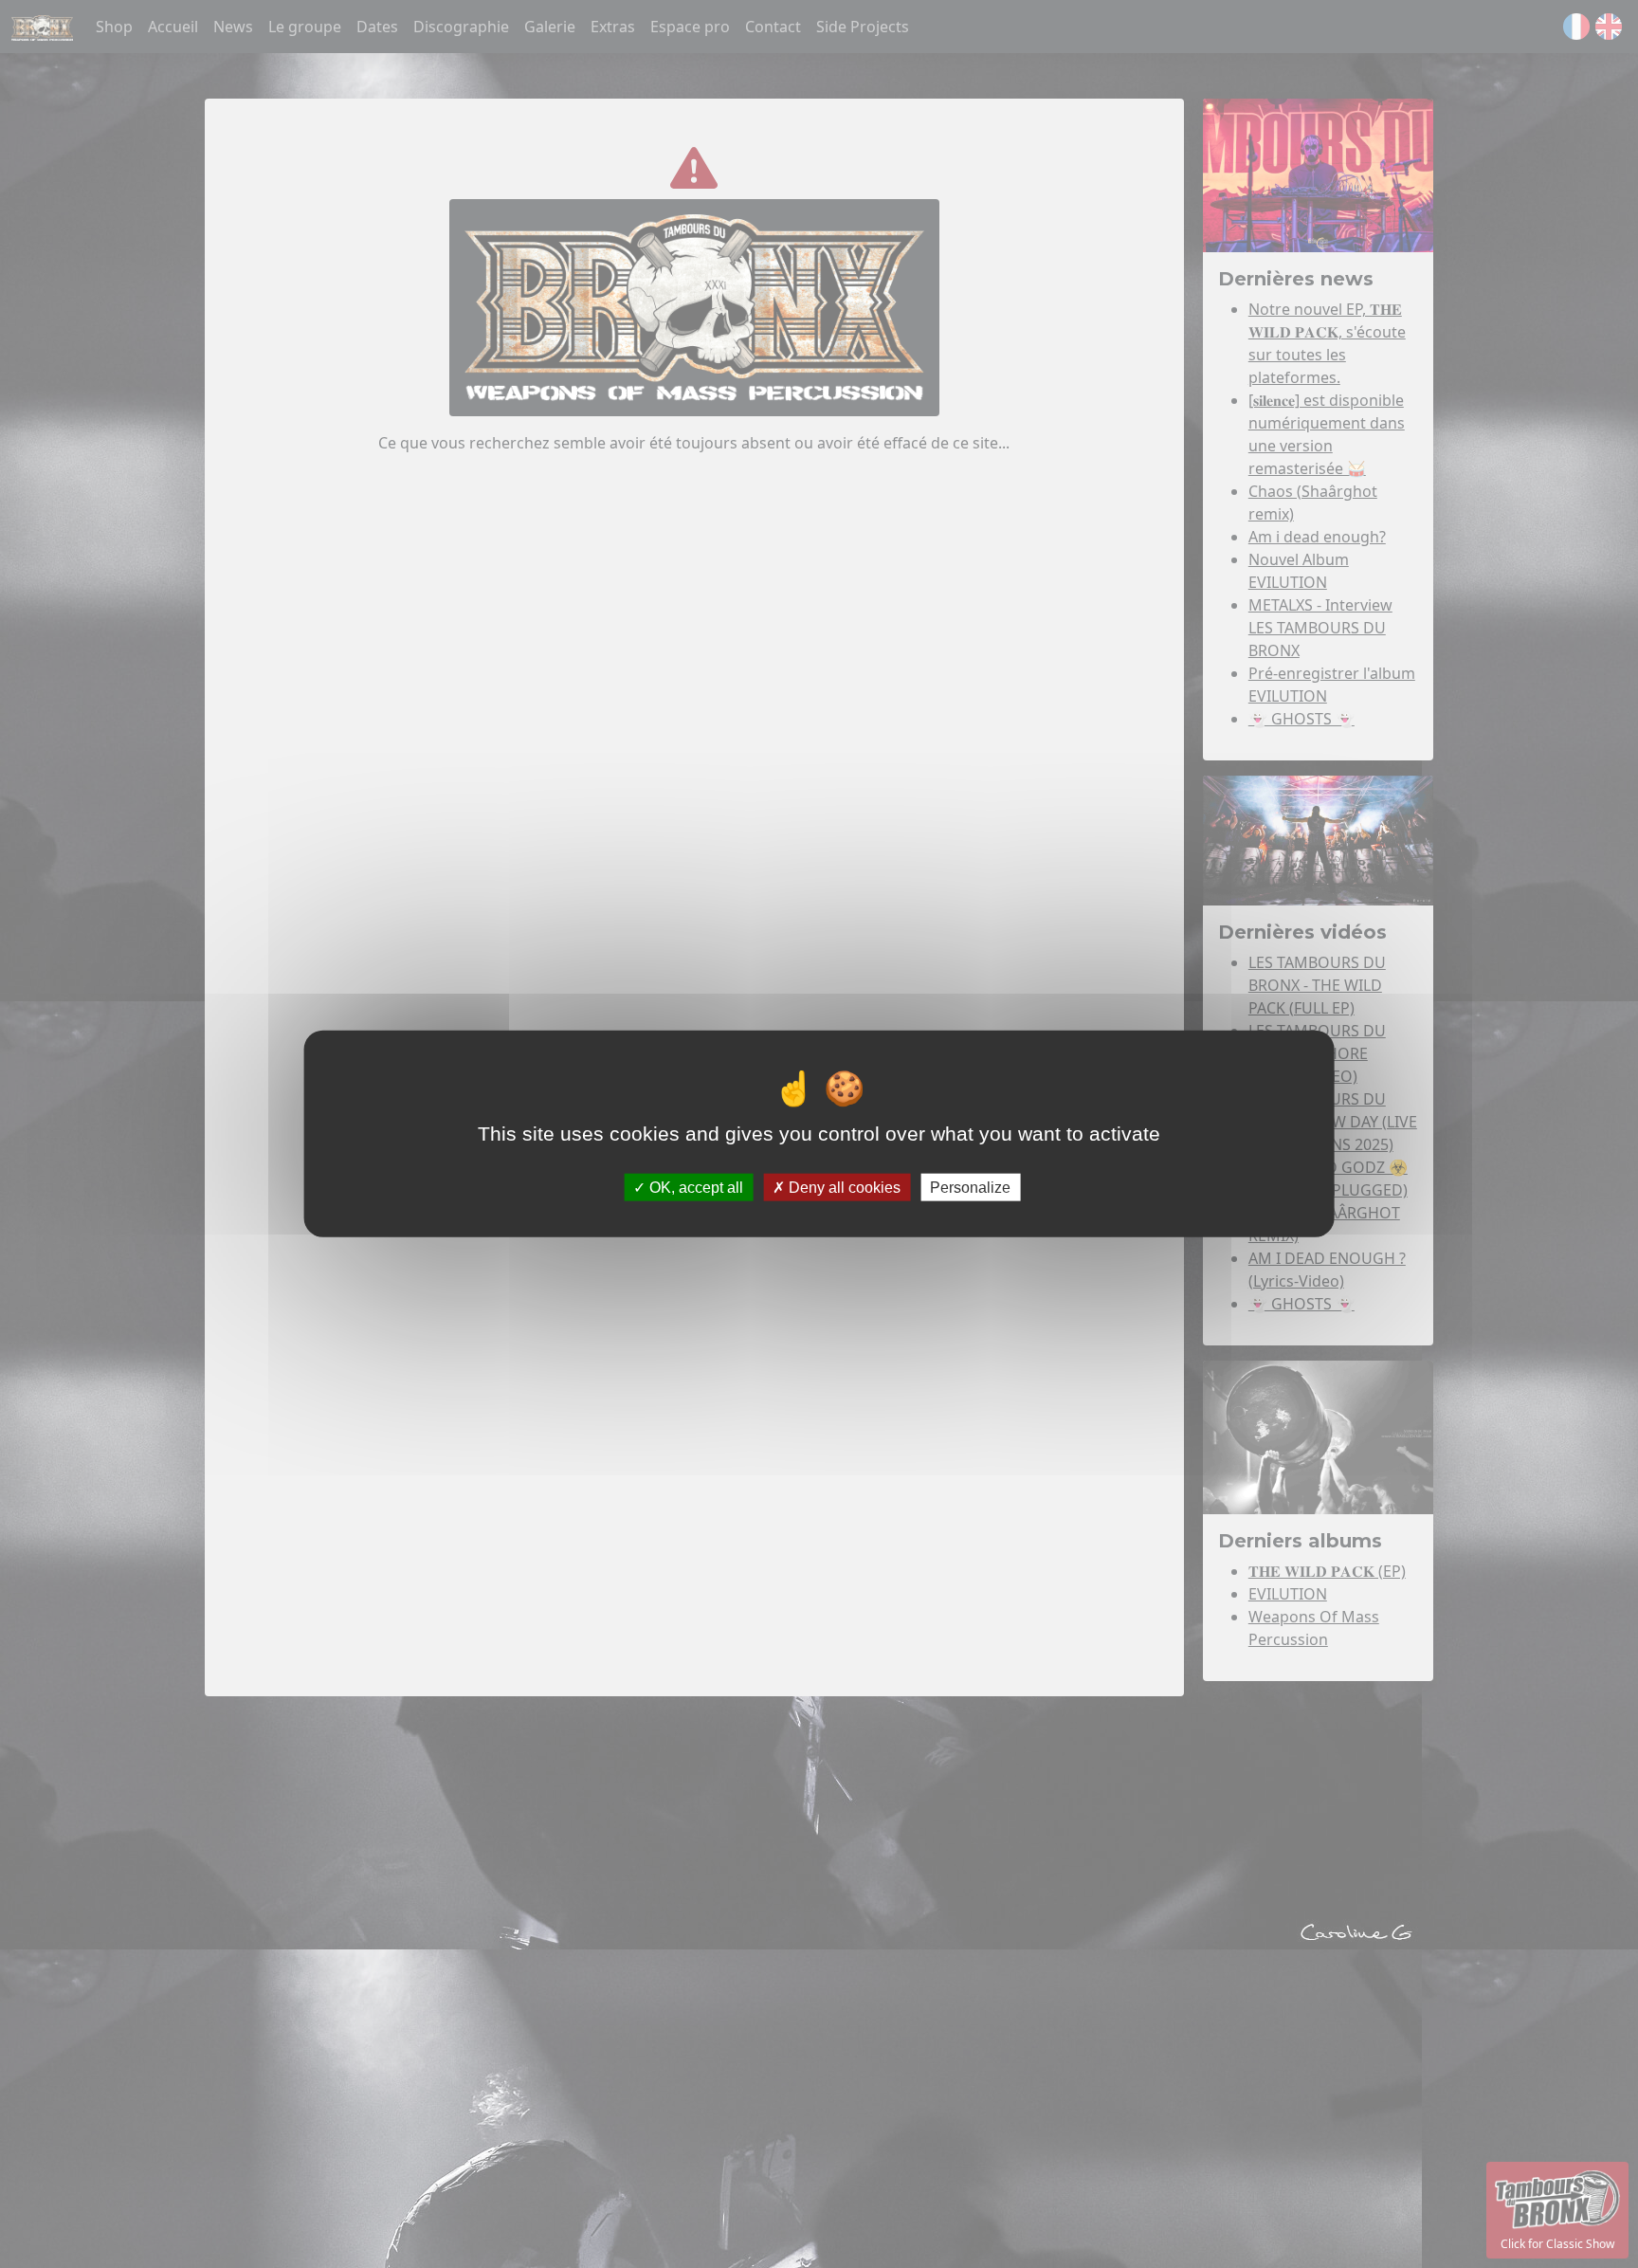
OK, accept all (694, 1188)
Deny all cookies (843, 1188)
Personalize (970, 1188)
